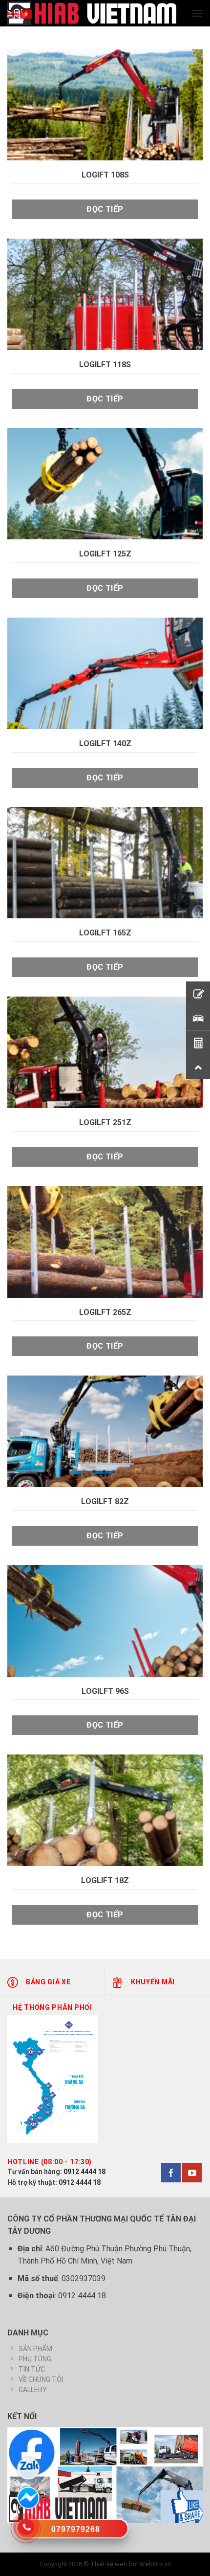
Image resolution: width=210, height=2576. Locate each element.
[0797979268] (72, 2531)
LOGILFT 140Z (105, 744)
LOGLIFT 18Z (105, 1880)
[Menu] (197, 13)
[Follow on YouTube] (192, 2173)
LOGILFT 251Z (105, 1122)
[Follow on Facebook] (171, 2173)
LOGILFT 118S (105, 365)
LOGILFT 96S (105, 1691)
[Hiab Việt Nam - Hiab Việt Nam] (92, 13)
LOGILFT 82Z (105, 1501)
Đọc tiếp (105, 209)
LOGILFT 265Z (105, 1312)
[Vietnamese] (26, 13)
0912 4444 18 (84, 2172)
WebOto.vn (155, 2564)
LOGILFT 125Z (105, 554)
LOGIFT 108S (105, 175)
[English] (14, 13)
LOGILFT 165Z (105, 933)
